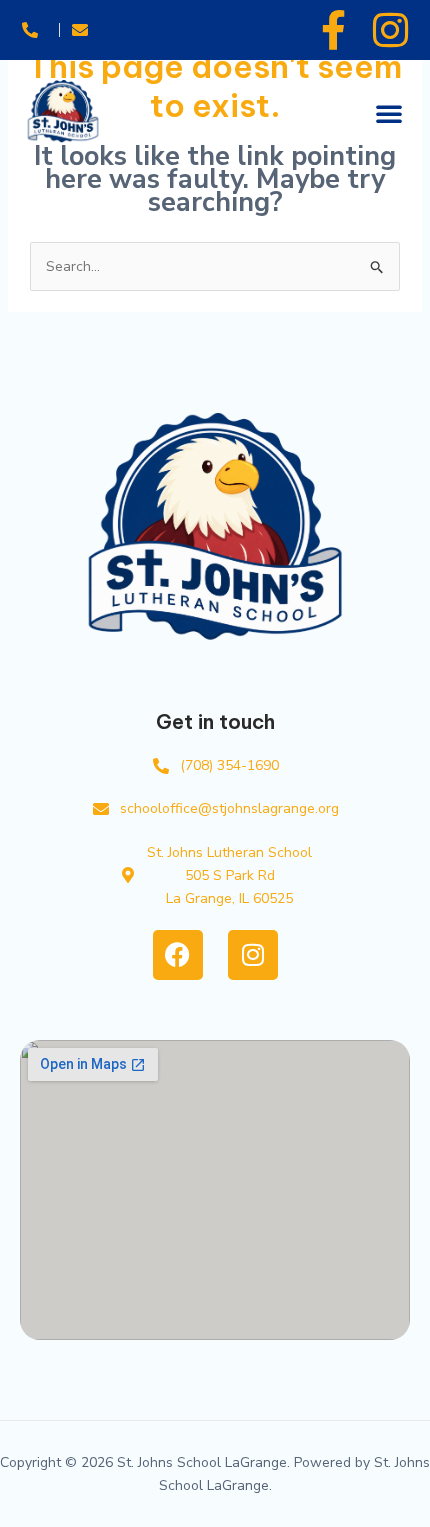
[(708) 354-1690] (34, 29)
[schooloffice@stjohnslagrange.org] (84, 29)
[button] (389, 113)
